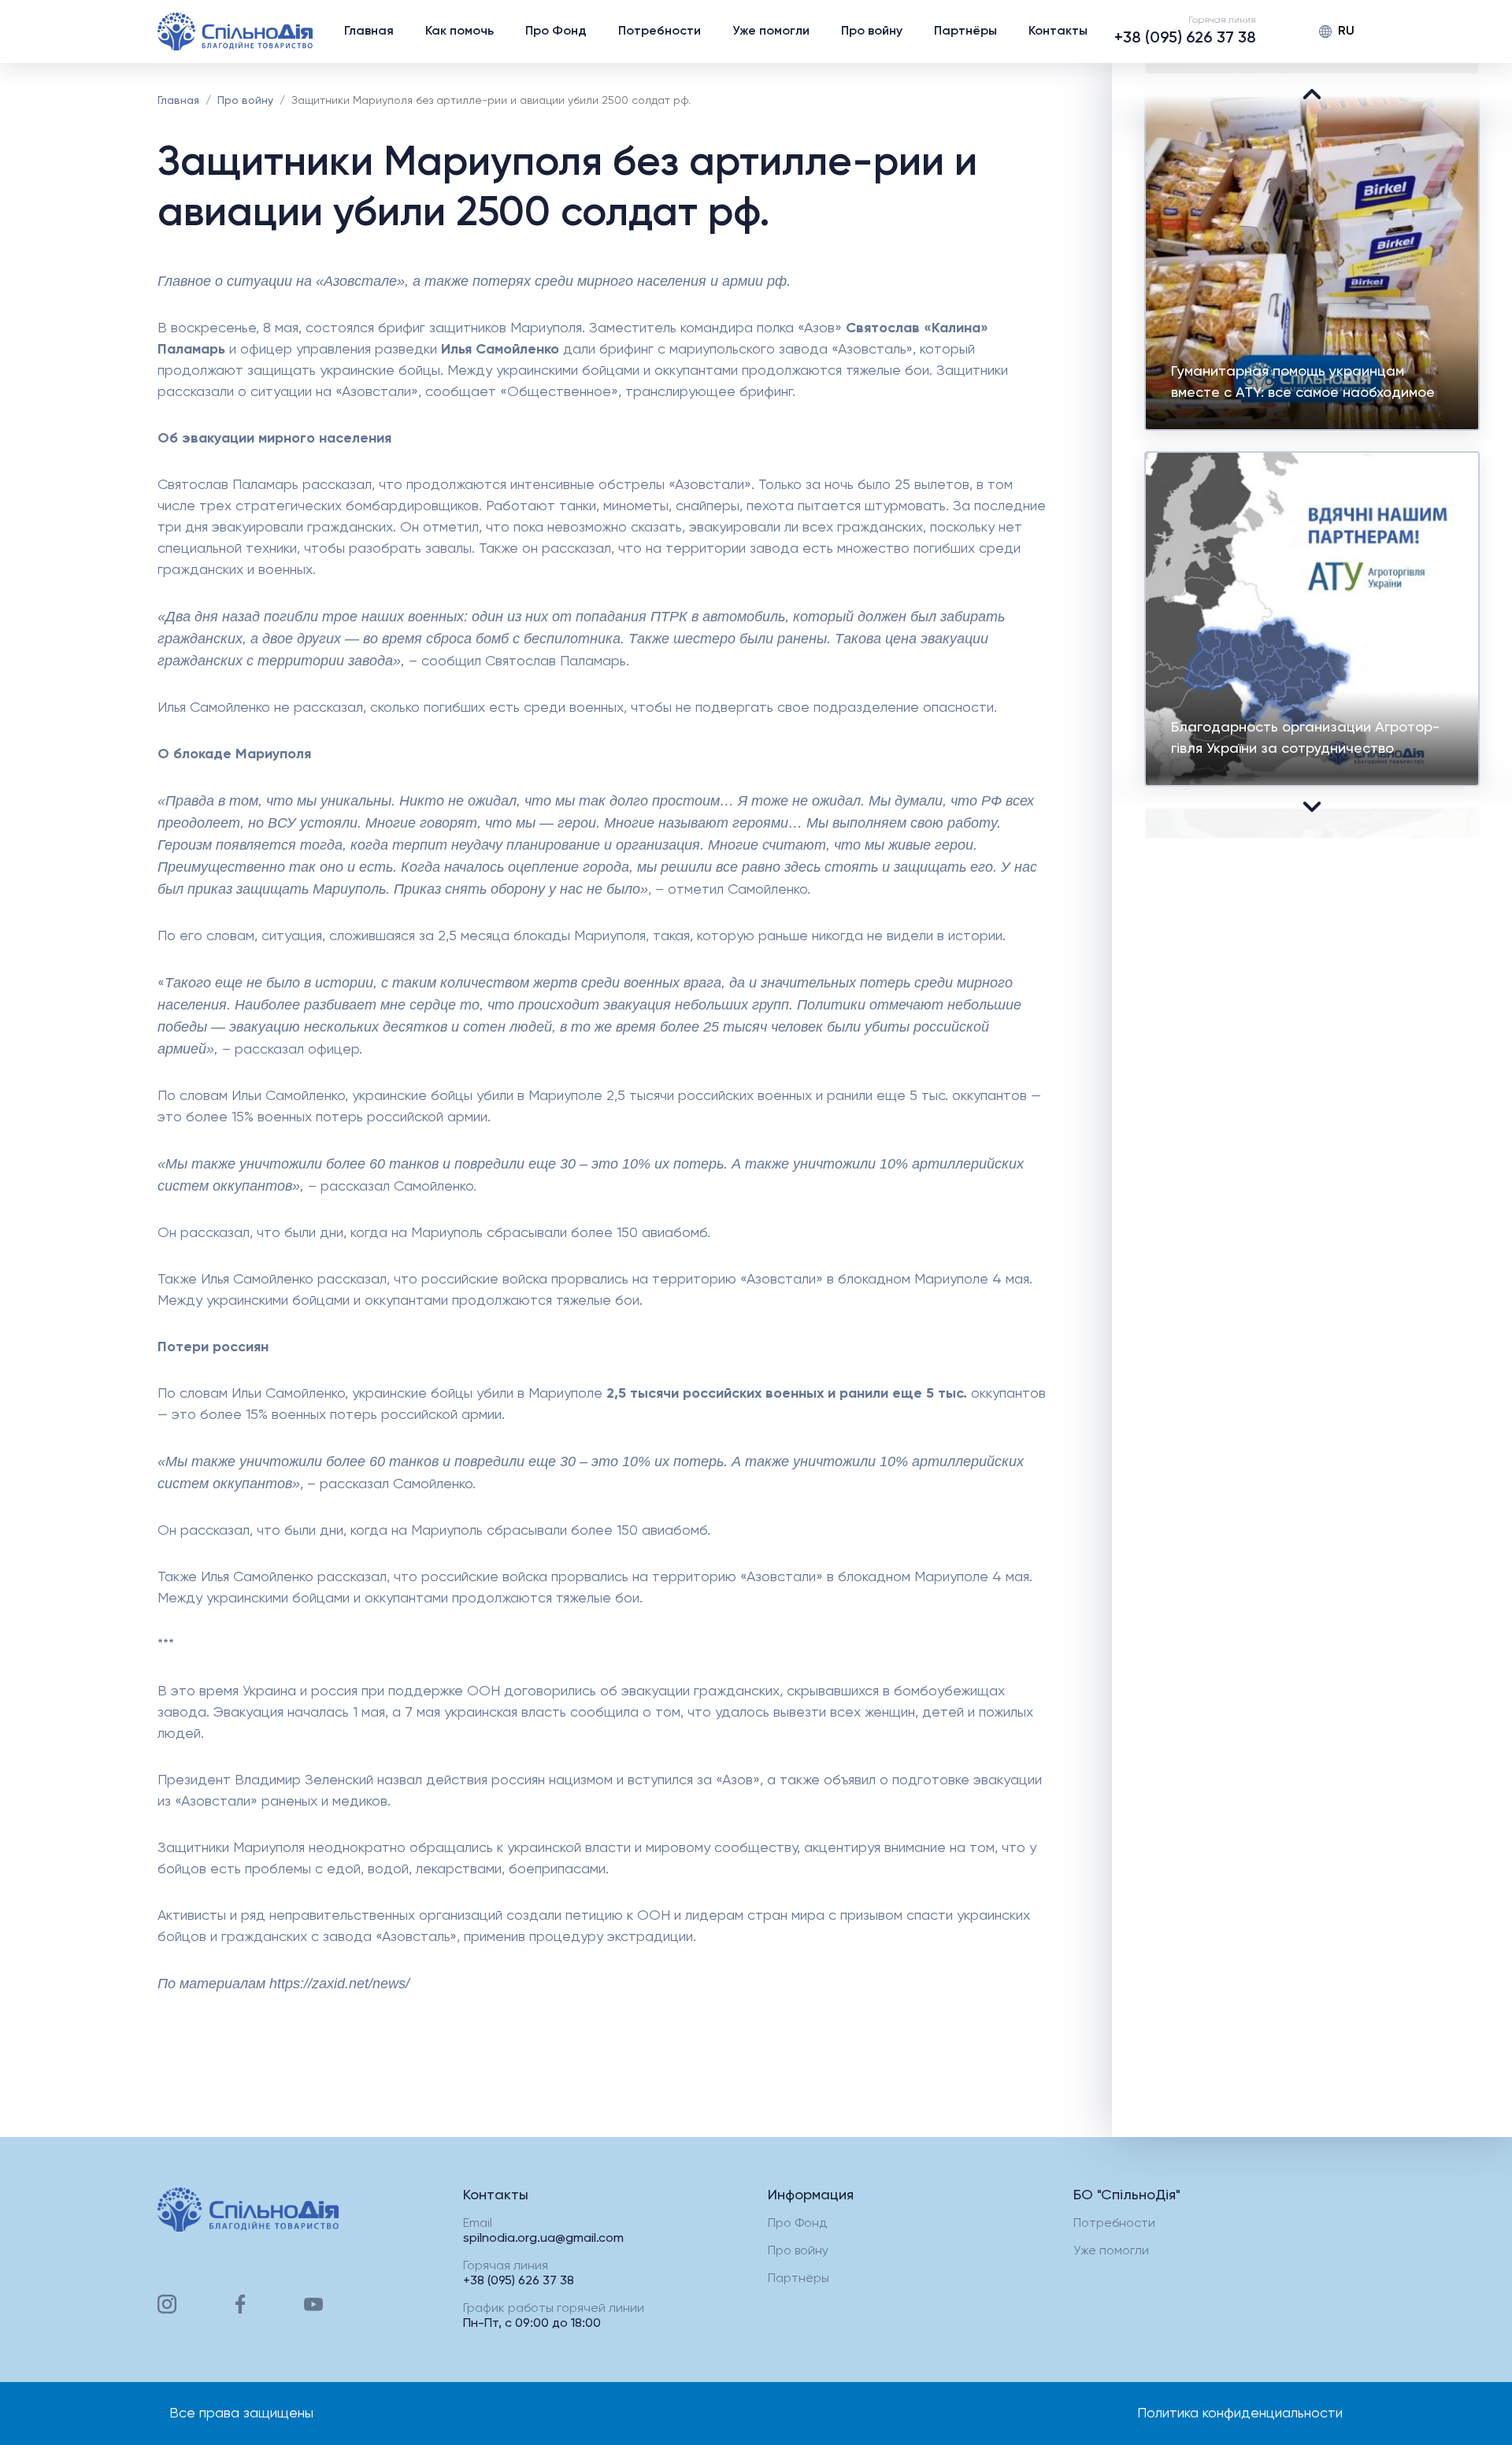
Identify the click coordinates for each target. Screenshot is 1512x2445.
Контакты (1058, 31)
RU (1346, 31)
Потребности (660, 31)
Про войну (872, 31)
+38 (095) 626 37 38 (1185, 39)
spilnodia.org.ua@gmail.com (543, 2239)
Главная (369, 31)
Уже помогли (771, 31)
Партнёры (965, 31)
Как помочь (460, 31)
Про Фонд (556, 31)
